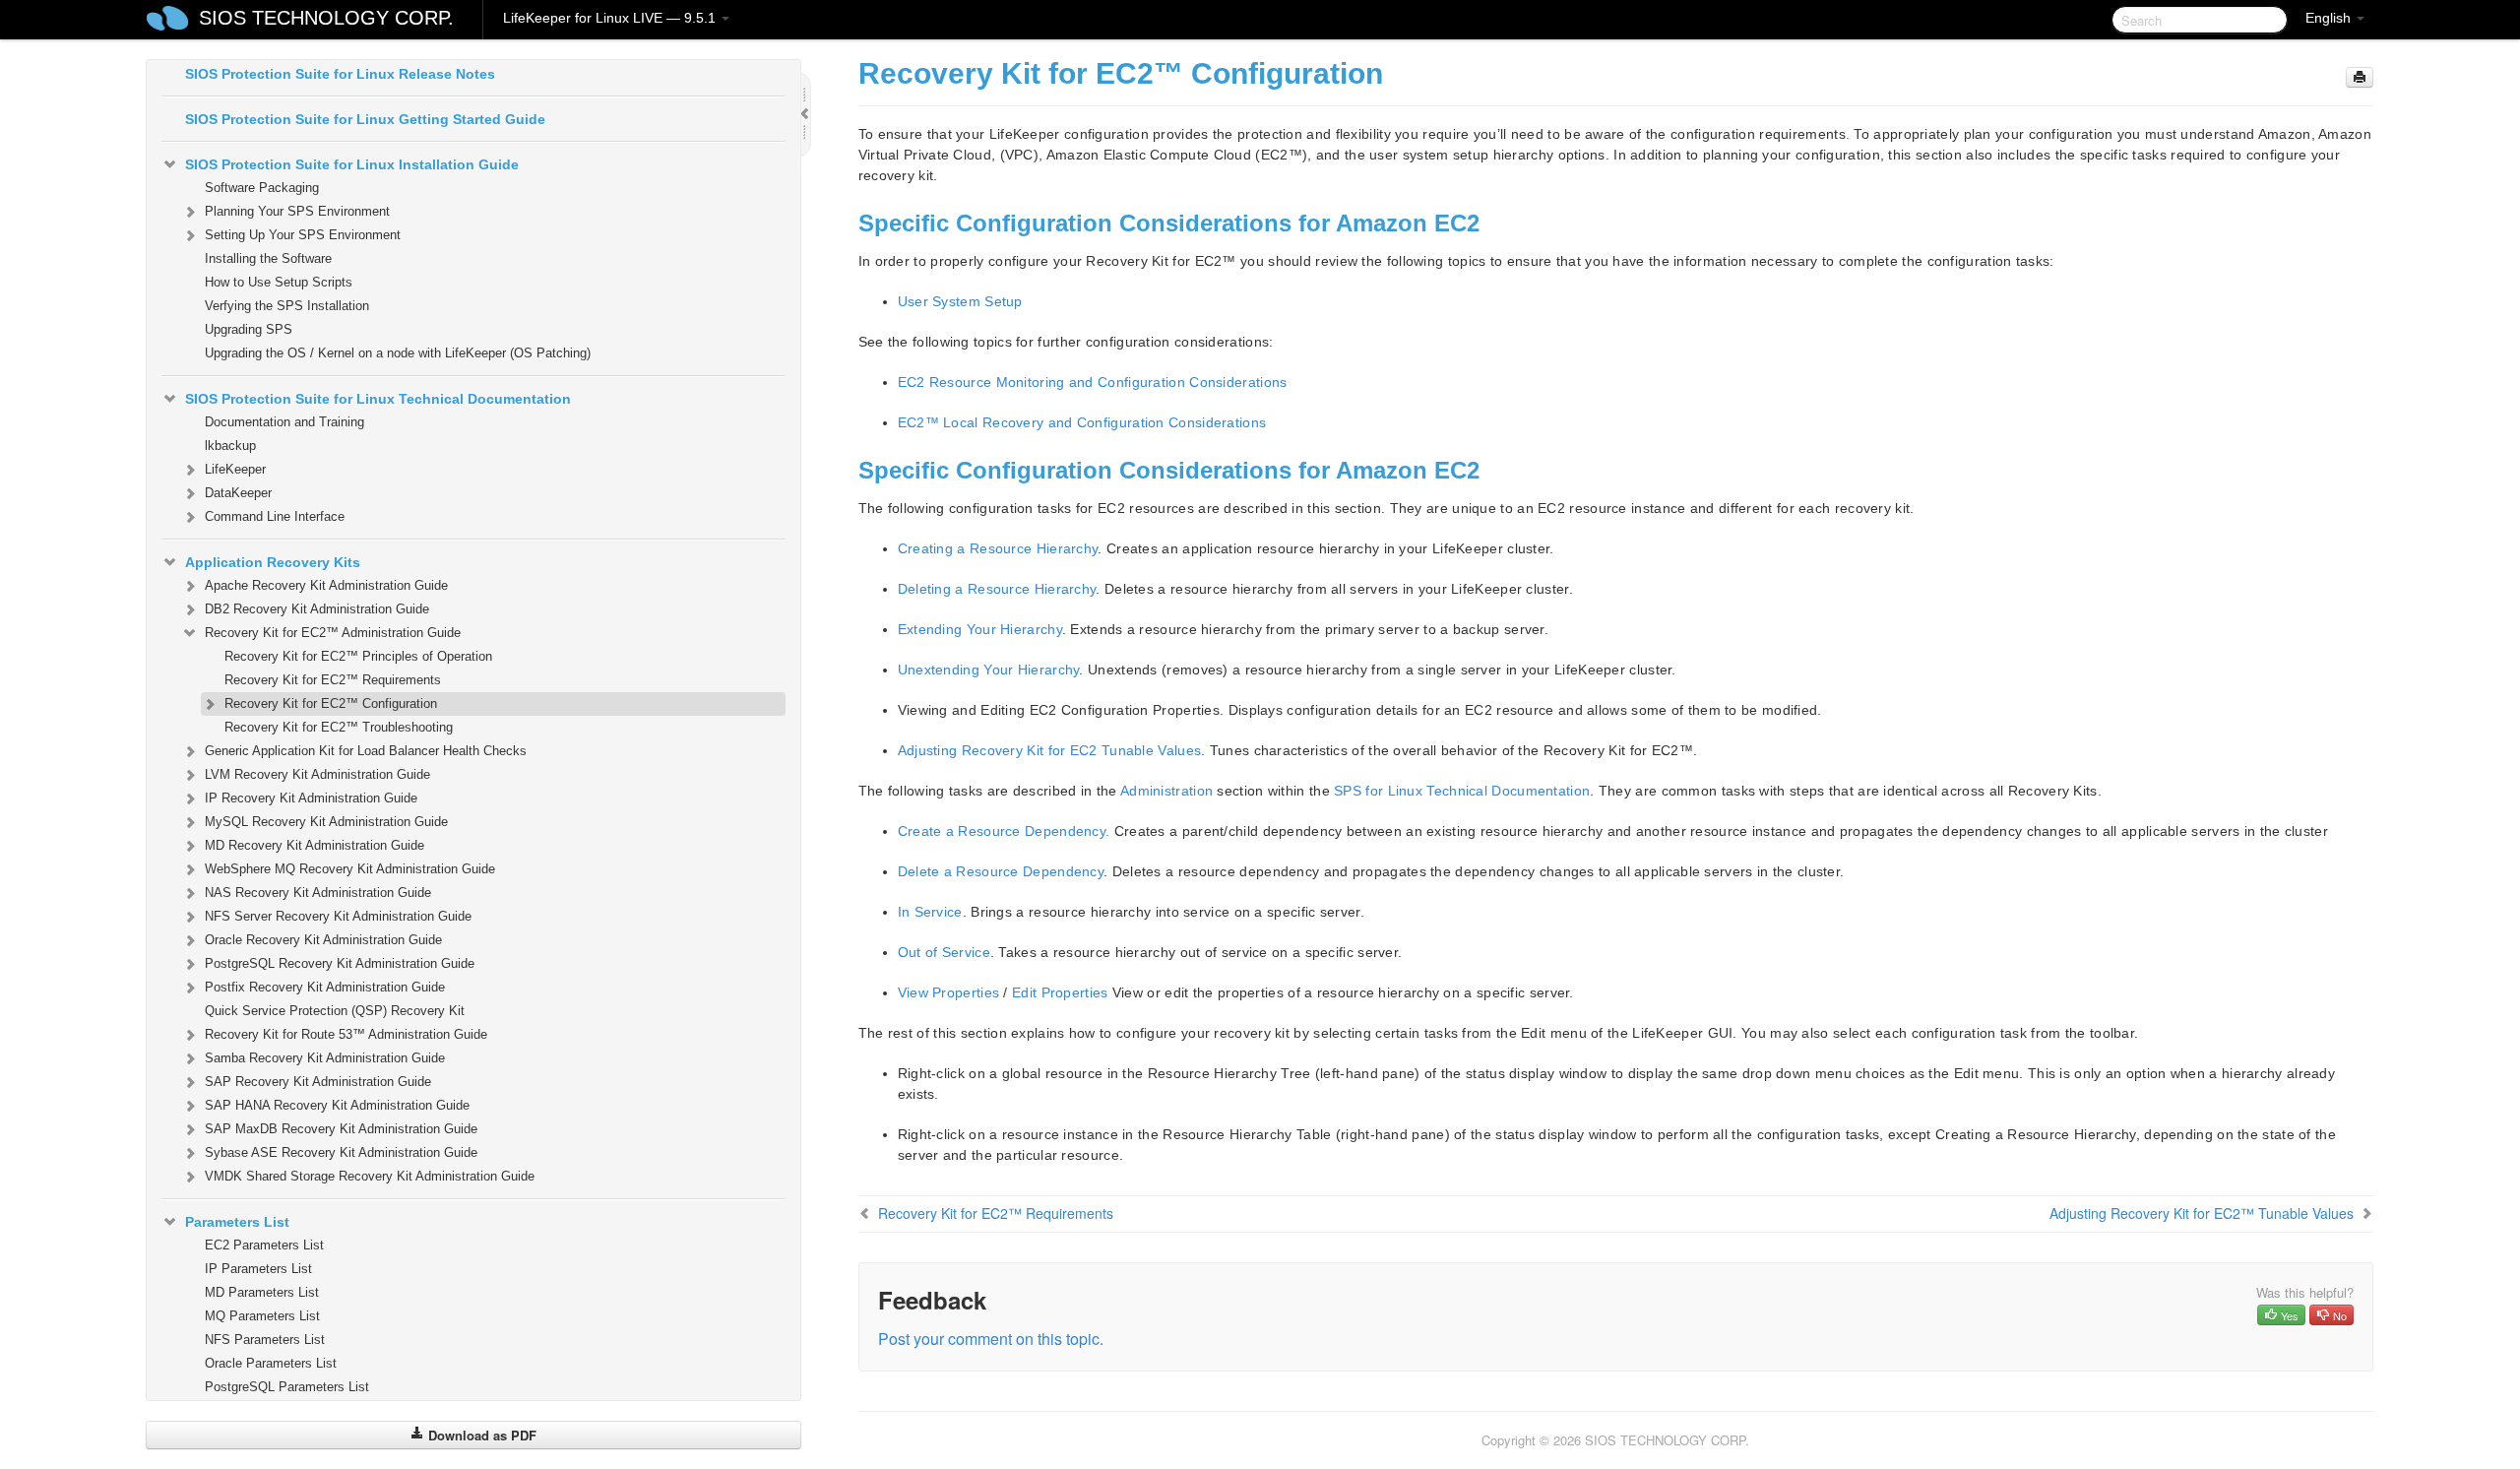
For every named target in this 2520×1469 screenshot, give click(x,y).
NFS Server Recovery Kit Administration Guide (338, 916)
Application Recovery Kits (273, 562)
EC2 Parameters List (264, 1245)
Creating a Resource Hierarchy (998, 548)
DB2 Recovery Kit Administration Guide (317, 609)
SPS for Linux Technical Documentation (1462, 791)
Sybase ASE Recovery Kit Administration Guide (341, 1152)
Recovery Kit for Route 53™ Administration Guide (346, 1034)
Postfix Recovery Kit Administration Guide (325, 987)
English (2330, 18)
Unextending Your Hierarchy (989, 670)
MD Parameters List (262, 1292)
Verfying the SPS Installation (287, 306)
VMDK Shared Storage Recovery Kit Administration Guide (370, 1176)
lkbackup (230, 446)
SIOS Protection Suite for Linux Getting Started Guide (365, 119)
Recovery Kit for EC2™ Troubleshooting (339, 727)
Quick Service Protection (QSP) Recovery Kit (335, 1011)
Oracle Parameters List (271, 1363)
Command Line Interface (275, 516)
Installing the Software (268, 258)
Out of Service (944, 952)
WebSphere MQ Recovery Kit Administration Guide (350, 869)
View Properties (949, 992)
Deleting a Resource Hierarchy (997, 589)
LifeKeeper (235, 469)
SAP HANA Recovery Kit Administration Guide (337, 1105)
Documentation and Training (284, 422)
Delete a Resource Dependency (1001, 871)
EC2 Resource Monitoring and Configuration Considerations (1093, 382)
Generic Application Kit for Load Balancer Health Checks (366, 751)
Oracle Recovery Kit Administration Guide (323, 940)
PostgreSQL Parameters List (287, 1387)
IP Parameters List (258, 1269)
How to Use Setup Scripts (279, 282)
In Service (930, 912)
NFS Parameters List (265, 1340)
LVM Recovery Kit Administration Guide (317, 774)
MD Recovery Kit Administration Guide (315, 845)
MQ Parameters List (262, 1316)
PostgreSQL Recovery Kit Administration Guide (340, 963)
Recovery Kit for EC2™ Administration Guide (333, 633)
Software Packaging (262, 188)
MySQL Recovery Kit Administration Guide (326, 822)
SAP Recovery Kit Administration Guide (318, 1082)
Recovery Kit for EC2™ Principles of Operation (358, 656)
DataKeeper (238, 493)
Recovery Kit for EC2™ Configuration (331, 703)
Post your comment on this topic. (991, 1339)
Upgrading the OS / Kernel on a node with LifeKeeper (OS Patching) (398, 353)
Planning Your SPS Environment (297, 211)
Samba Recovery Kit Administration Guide (325, 1058)
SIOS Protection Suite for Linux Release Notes (340, 74)
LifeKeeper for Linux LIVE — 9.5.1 (611, 18)
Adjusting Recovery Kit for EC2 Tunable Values (1050, 750)
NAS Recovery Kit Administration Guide (318, 893)
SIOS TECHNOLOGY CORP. (326, 18)
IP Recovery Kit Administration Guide (311, 798)
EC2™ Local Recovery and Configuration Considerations (1082, 422)
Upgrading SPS (249, 329)
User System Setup (960, 301)
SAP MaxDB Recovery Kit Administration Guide (341, 1129)
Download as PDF (480, 1435)
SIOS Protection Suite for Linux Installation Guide (352, 164)
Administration (1166, 791)
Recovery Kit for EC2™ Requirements (333, 680)
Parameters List (237, 1222)
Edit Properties (1060, 992)
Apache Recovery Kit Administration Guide (326, 585)
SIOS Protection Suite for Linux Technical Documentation (378, 399)
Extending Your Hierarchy (980, 629)
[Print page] (2360, 77)
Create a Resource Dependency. (1004, 831)
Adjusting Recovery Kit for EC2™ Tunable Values (2202, 1213)
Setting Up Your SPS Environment (303, 235)
